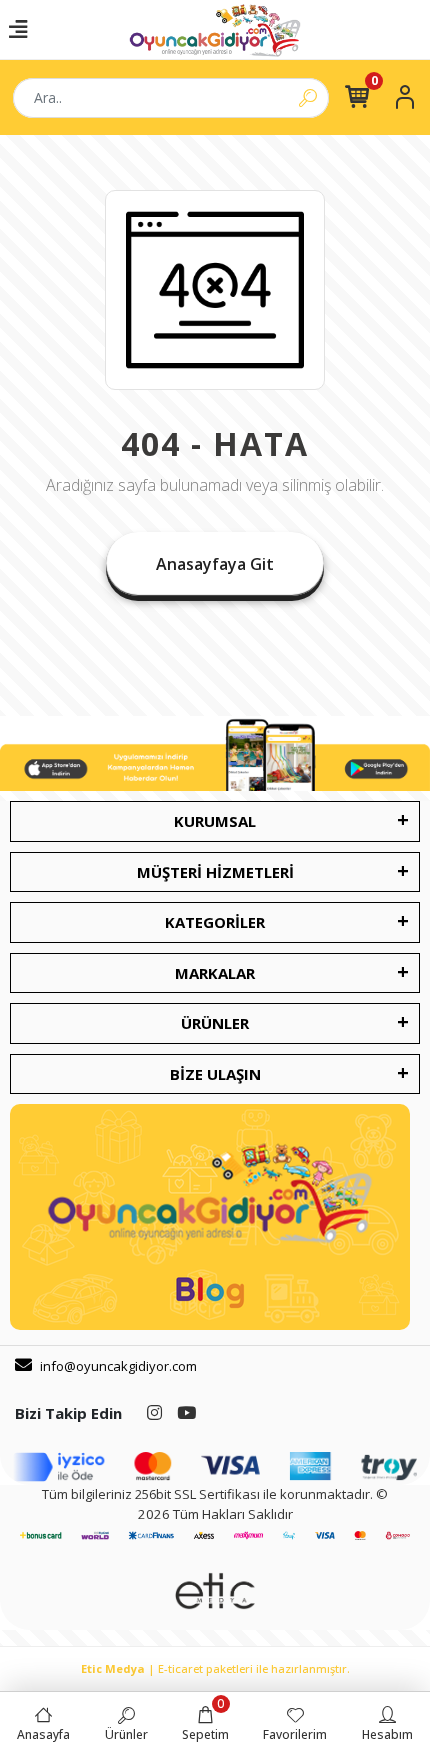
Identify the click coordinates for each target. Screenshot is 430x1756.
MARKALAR (215, 973)
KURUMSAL (215, 821)
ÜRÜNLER (215, 1023)
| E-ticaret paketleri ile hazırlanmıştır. (215, 1668)
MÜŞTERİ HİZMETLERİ (215, 872)
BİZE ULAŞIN (215, 1074)
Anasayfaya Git (215, 564)
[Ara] (308, 98)
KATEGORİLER (215, 922)
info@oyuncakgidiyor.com (118, 1366)
